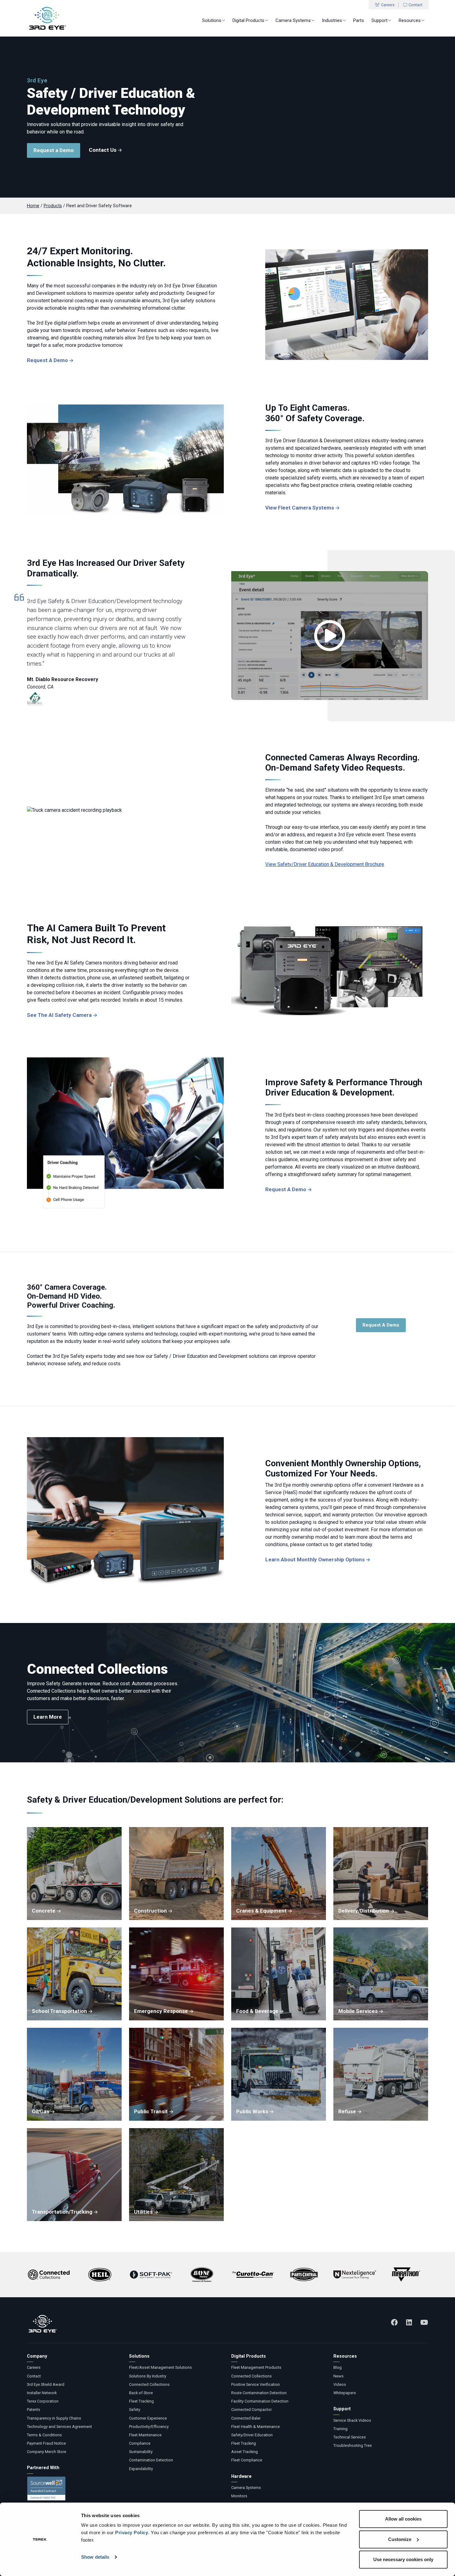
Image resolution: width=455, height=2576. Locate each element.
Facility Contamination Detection (260, 2401)
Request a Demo (54, 150)
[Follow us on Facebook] (394, 2322)
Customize (400, 2539)
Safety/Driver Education (252, 2435)
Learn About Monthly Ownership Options (315, 1559)
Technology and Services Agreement (59, 2427)
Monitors (239, 2496)
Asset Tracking (245, 2452)
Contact (416, 5)
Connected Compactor (251, 2410)
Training (340, 2429)
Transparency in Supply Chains (54, 2418)
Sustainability (141, 2452)
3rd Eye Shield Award (46, 2384)
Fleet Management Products (256, 2367)
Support (379, 20)
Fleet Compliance (247, 2460)
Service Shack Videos (352, 2420)
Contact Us (103, 150)
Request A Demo (47, 360)
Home (33, 206)
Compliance (140, 2443)
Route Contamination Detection (259, 2393)
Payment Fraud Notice (46, 2443)
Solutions (212, 20)
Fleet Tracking (141, 2401)
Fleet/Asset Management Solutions (160, 2367)
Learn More (48, 1717)
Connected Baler (246, 2418)
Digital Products (248, 20)
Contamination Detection (151, 2460)
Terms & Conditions (44, 2435)
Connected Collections (149, 2384)
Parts (359, 20)
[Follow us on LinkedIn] (409, 2322)
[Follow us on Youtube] (424, 2322)
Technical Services (350, 2437)
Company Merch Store (47, 2452)
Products (53, 206)
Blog (338, 2367)
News (338, 2376)
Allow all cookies (403, 2519)
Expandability (141, 2469)
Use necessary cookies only (403, 2559)
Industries (332, 20)
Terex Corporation (43, 2401)
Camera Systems (293, 20)
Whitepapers (345, 2393)
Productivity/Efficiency (149, 2427)
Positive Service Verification (256, 2384)
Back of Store (141, 2393)
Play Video (330, 636)
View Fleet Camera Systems (300, 508)
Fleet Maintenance (145, 2435)
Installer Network (42, 2393)
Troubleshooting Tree (353, 2445)
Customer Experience (148, 2418)
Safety (135, 2410)
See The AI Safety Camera (59, 1015)
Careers (388, 5)
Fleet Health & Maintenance (256, 2427)
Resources (410, 20)
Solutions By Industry (148, 2376)
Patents (34, 2410)
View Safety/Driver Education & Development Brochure (325, 864)
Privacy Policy (132, 2532)
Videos (340, 2384)
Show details (95, 2557)
